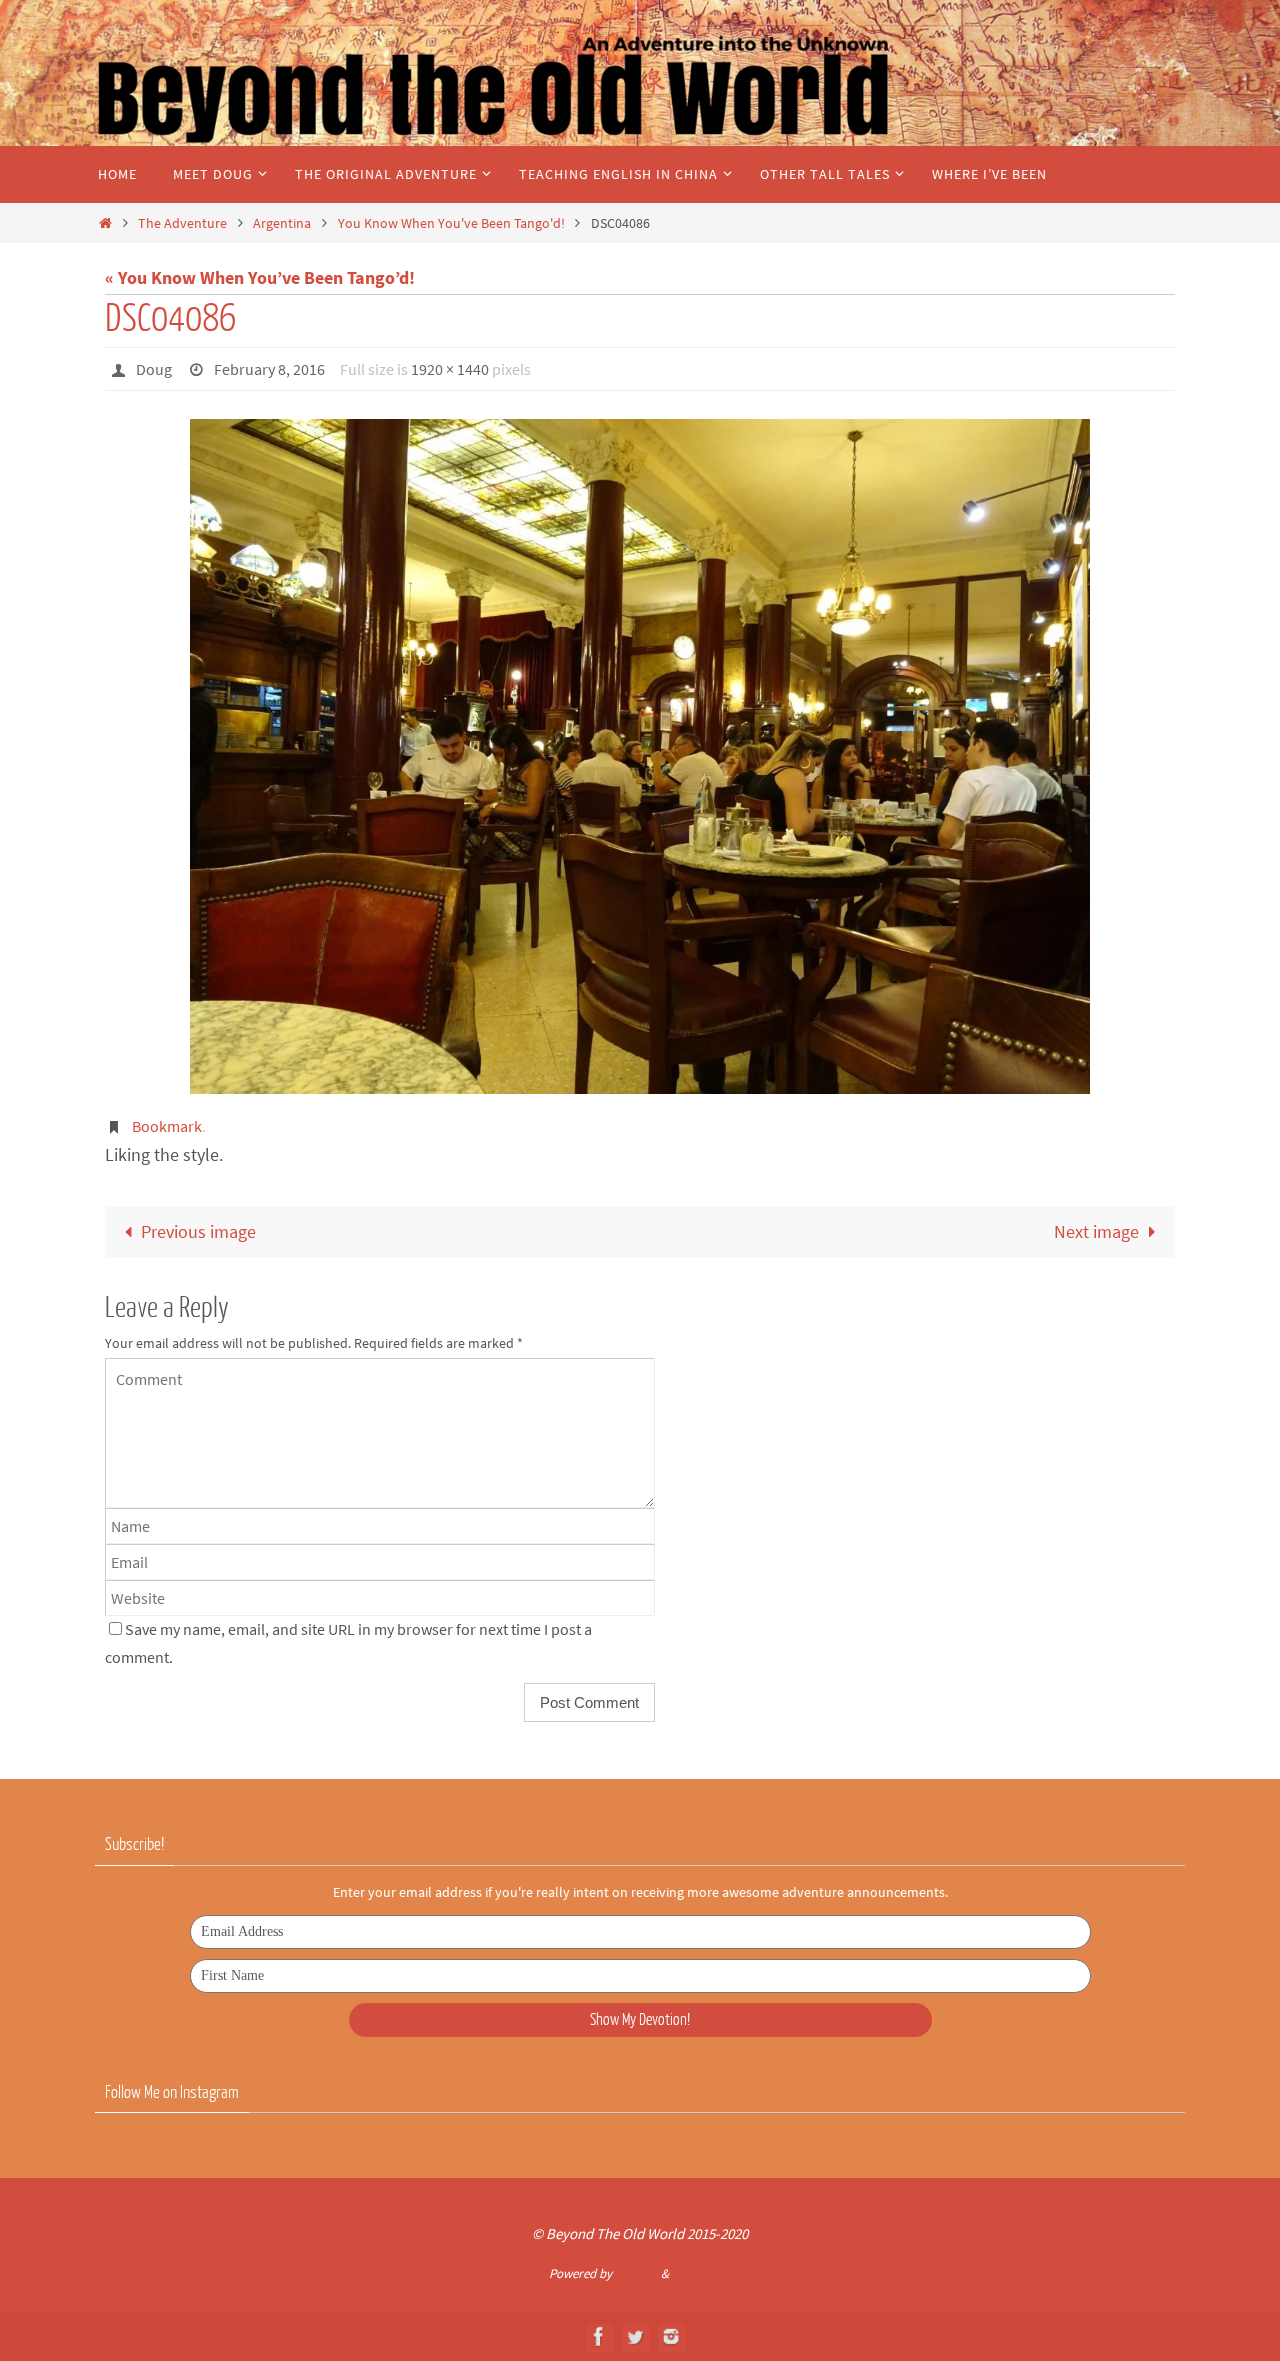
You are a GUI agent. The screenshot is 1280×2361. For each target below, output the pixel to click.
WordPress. (702, 2273)
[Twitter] (635, 2336)
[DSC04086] (640, 756)
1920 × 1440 (450, 369)
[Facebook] (599, 2336)
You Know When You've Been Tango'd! (451, 223)
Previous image (198, 1231)
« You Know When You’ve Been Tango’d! (260, 277)
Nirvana (636, 2273)
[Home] (105, 223)
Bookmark (167, 1126)
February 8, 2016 (269, 369)
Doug (154, 369)
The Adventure (182, 223)
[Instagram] (671, 2336)
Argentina (282, 223)
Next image (1096, 1231)
